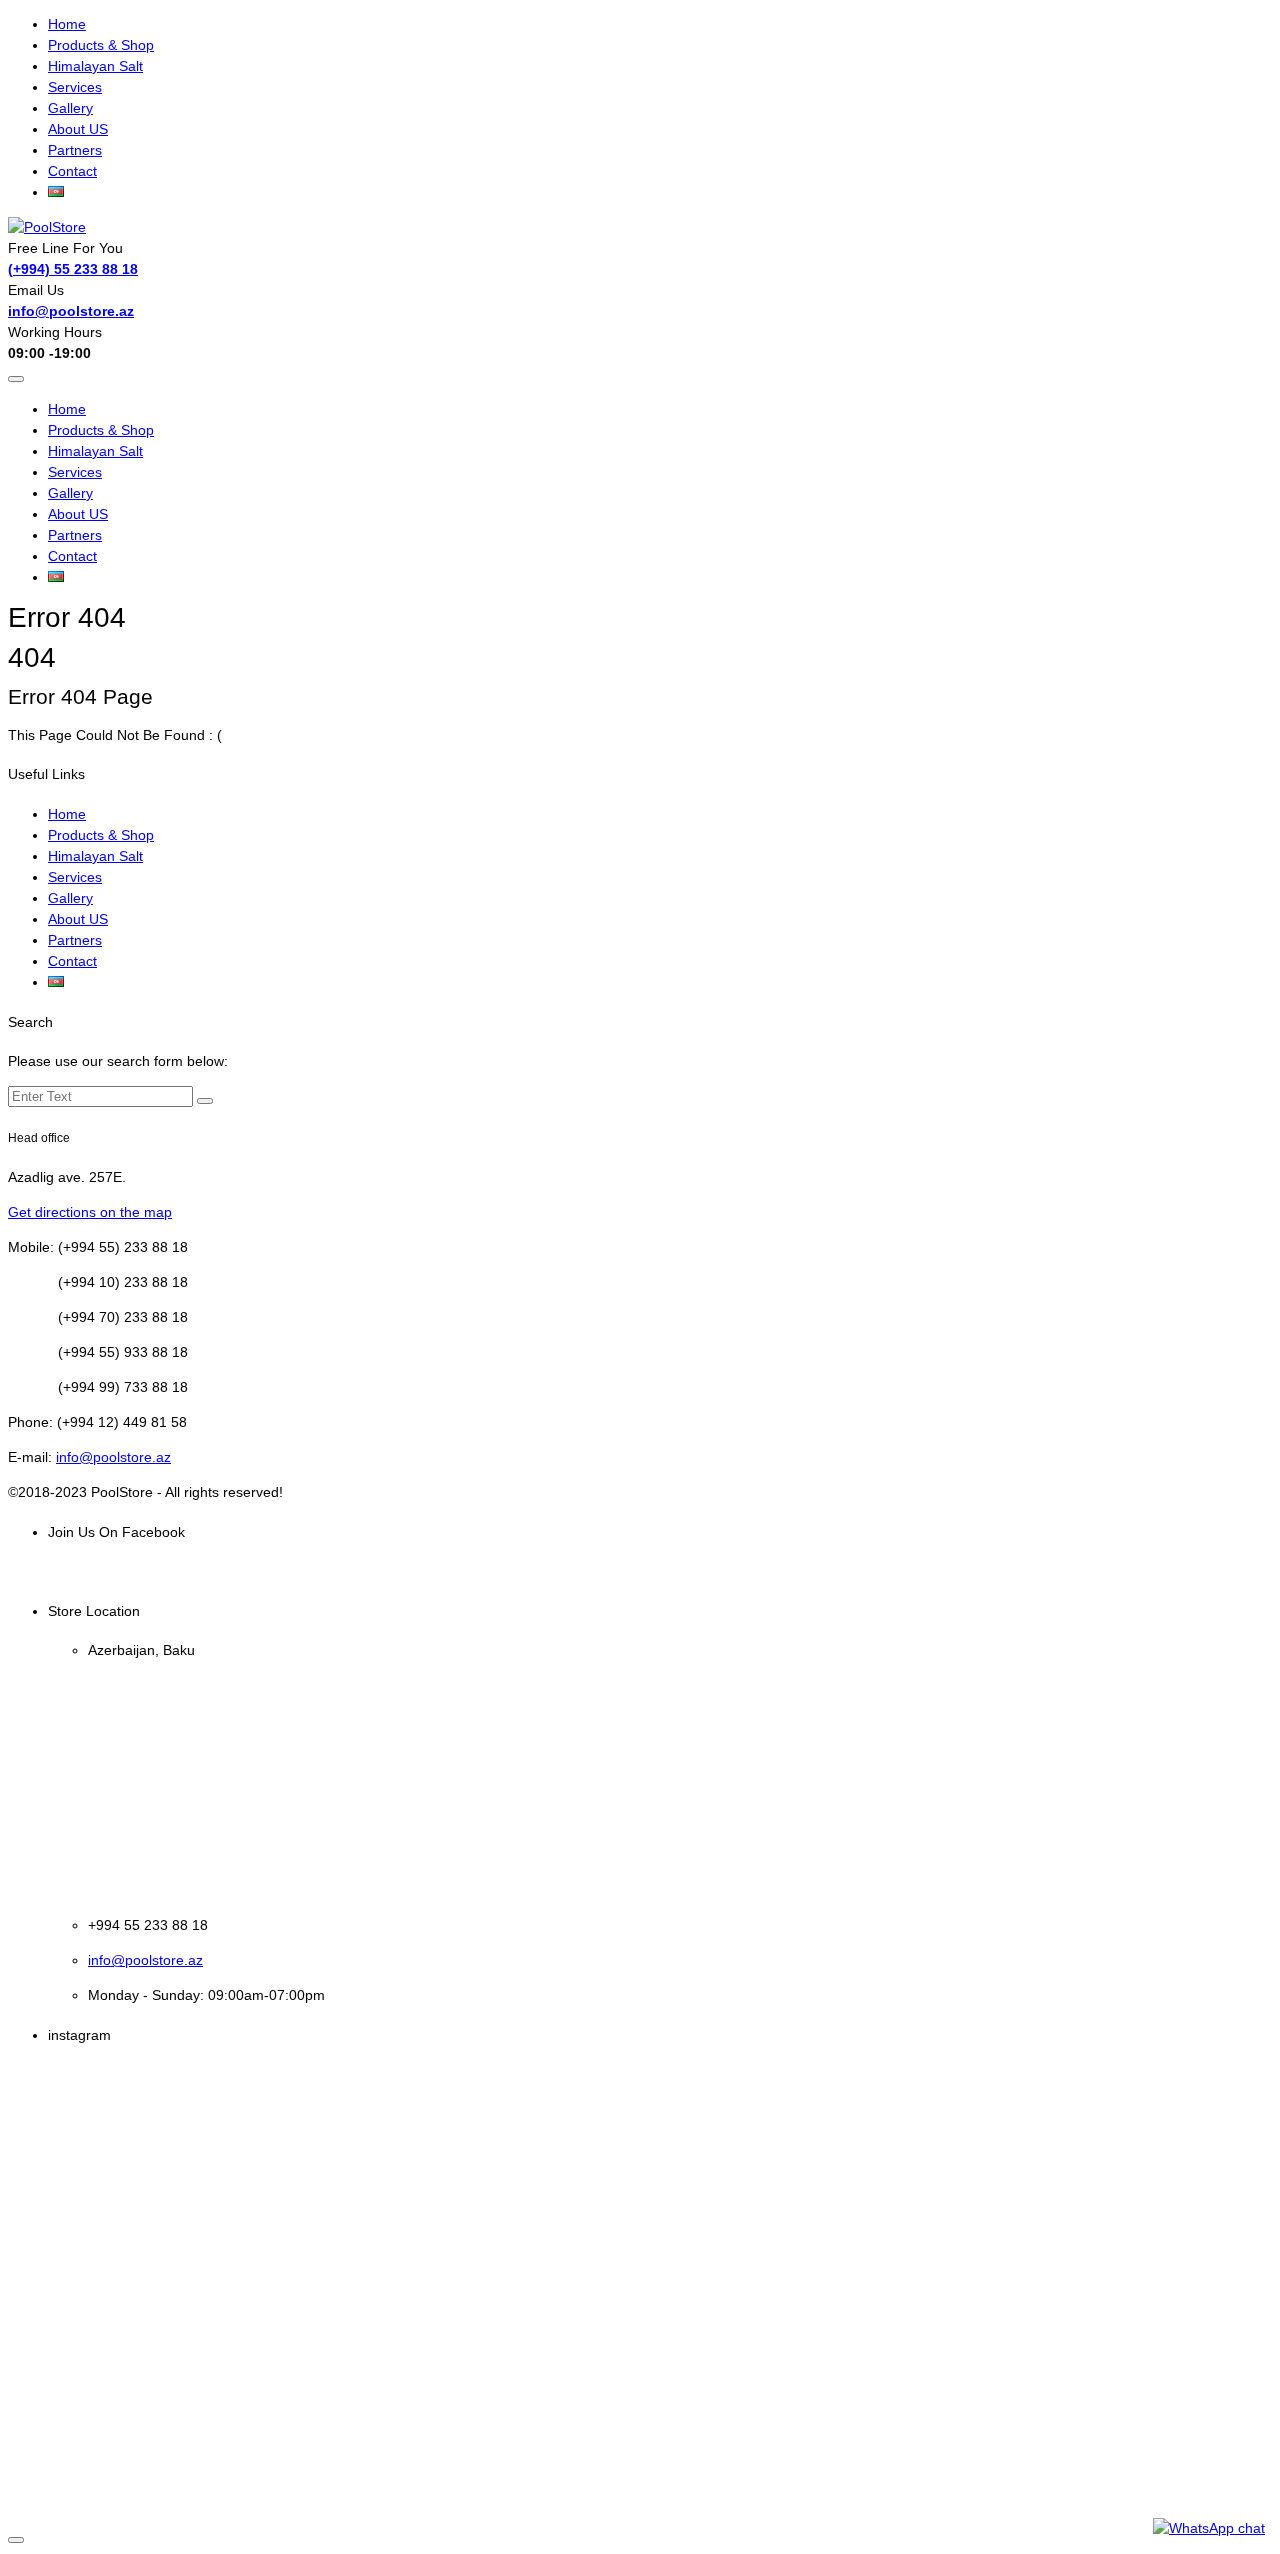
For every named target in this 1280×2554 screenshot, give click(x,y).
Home (67, 24)
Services (75, 87)
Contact (72, 171)
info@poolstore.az (71, 311)
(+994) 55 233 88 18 (73, 269)
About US (78, 129)
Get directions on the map (90, 1212)
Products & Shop (101, 45)
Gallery (70, 108)
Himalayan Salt (95, 66)
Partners (75, 150)
